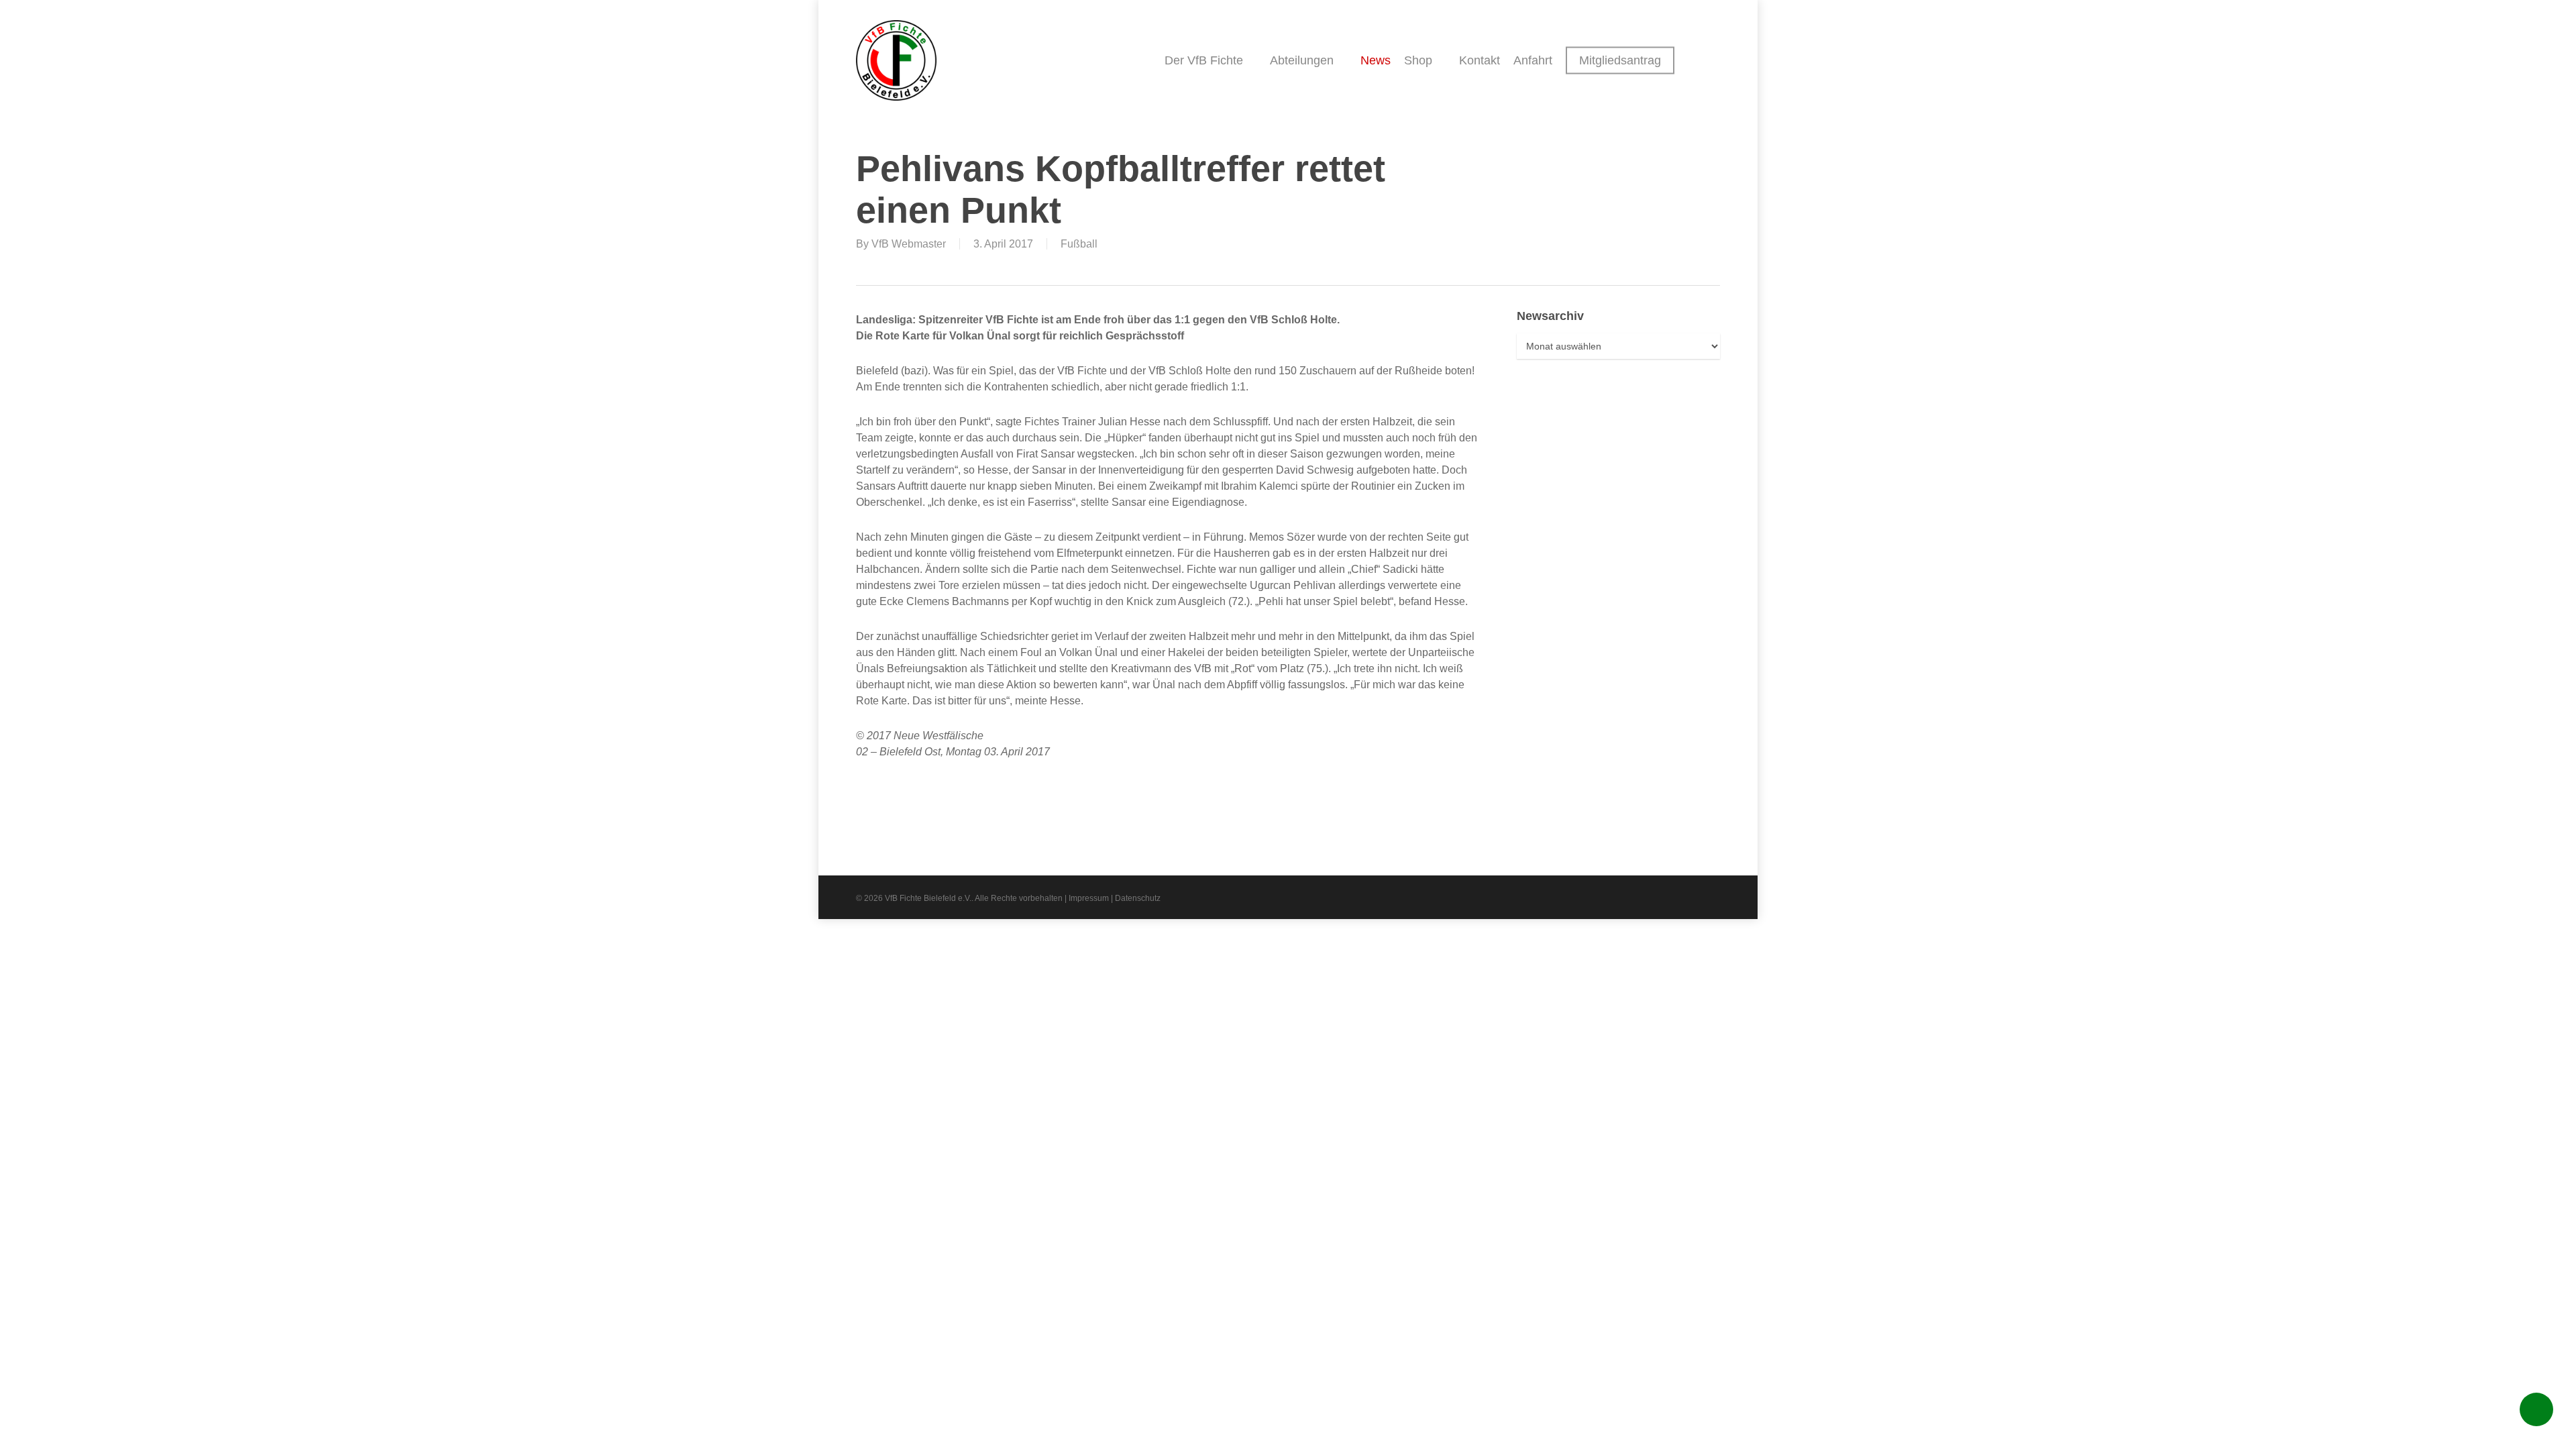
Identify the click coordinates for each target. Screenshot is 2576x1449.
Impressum (1089, 898)
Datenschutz (1138, 898)
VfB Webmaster (909, 244)
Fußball (1079, 244)
